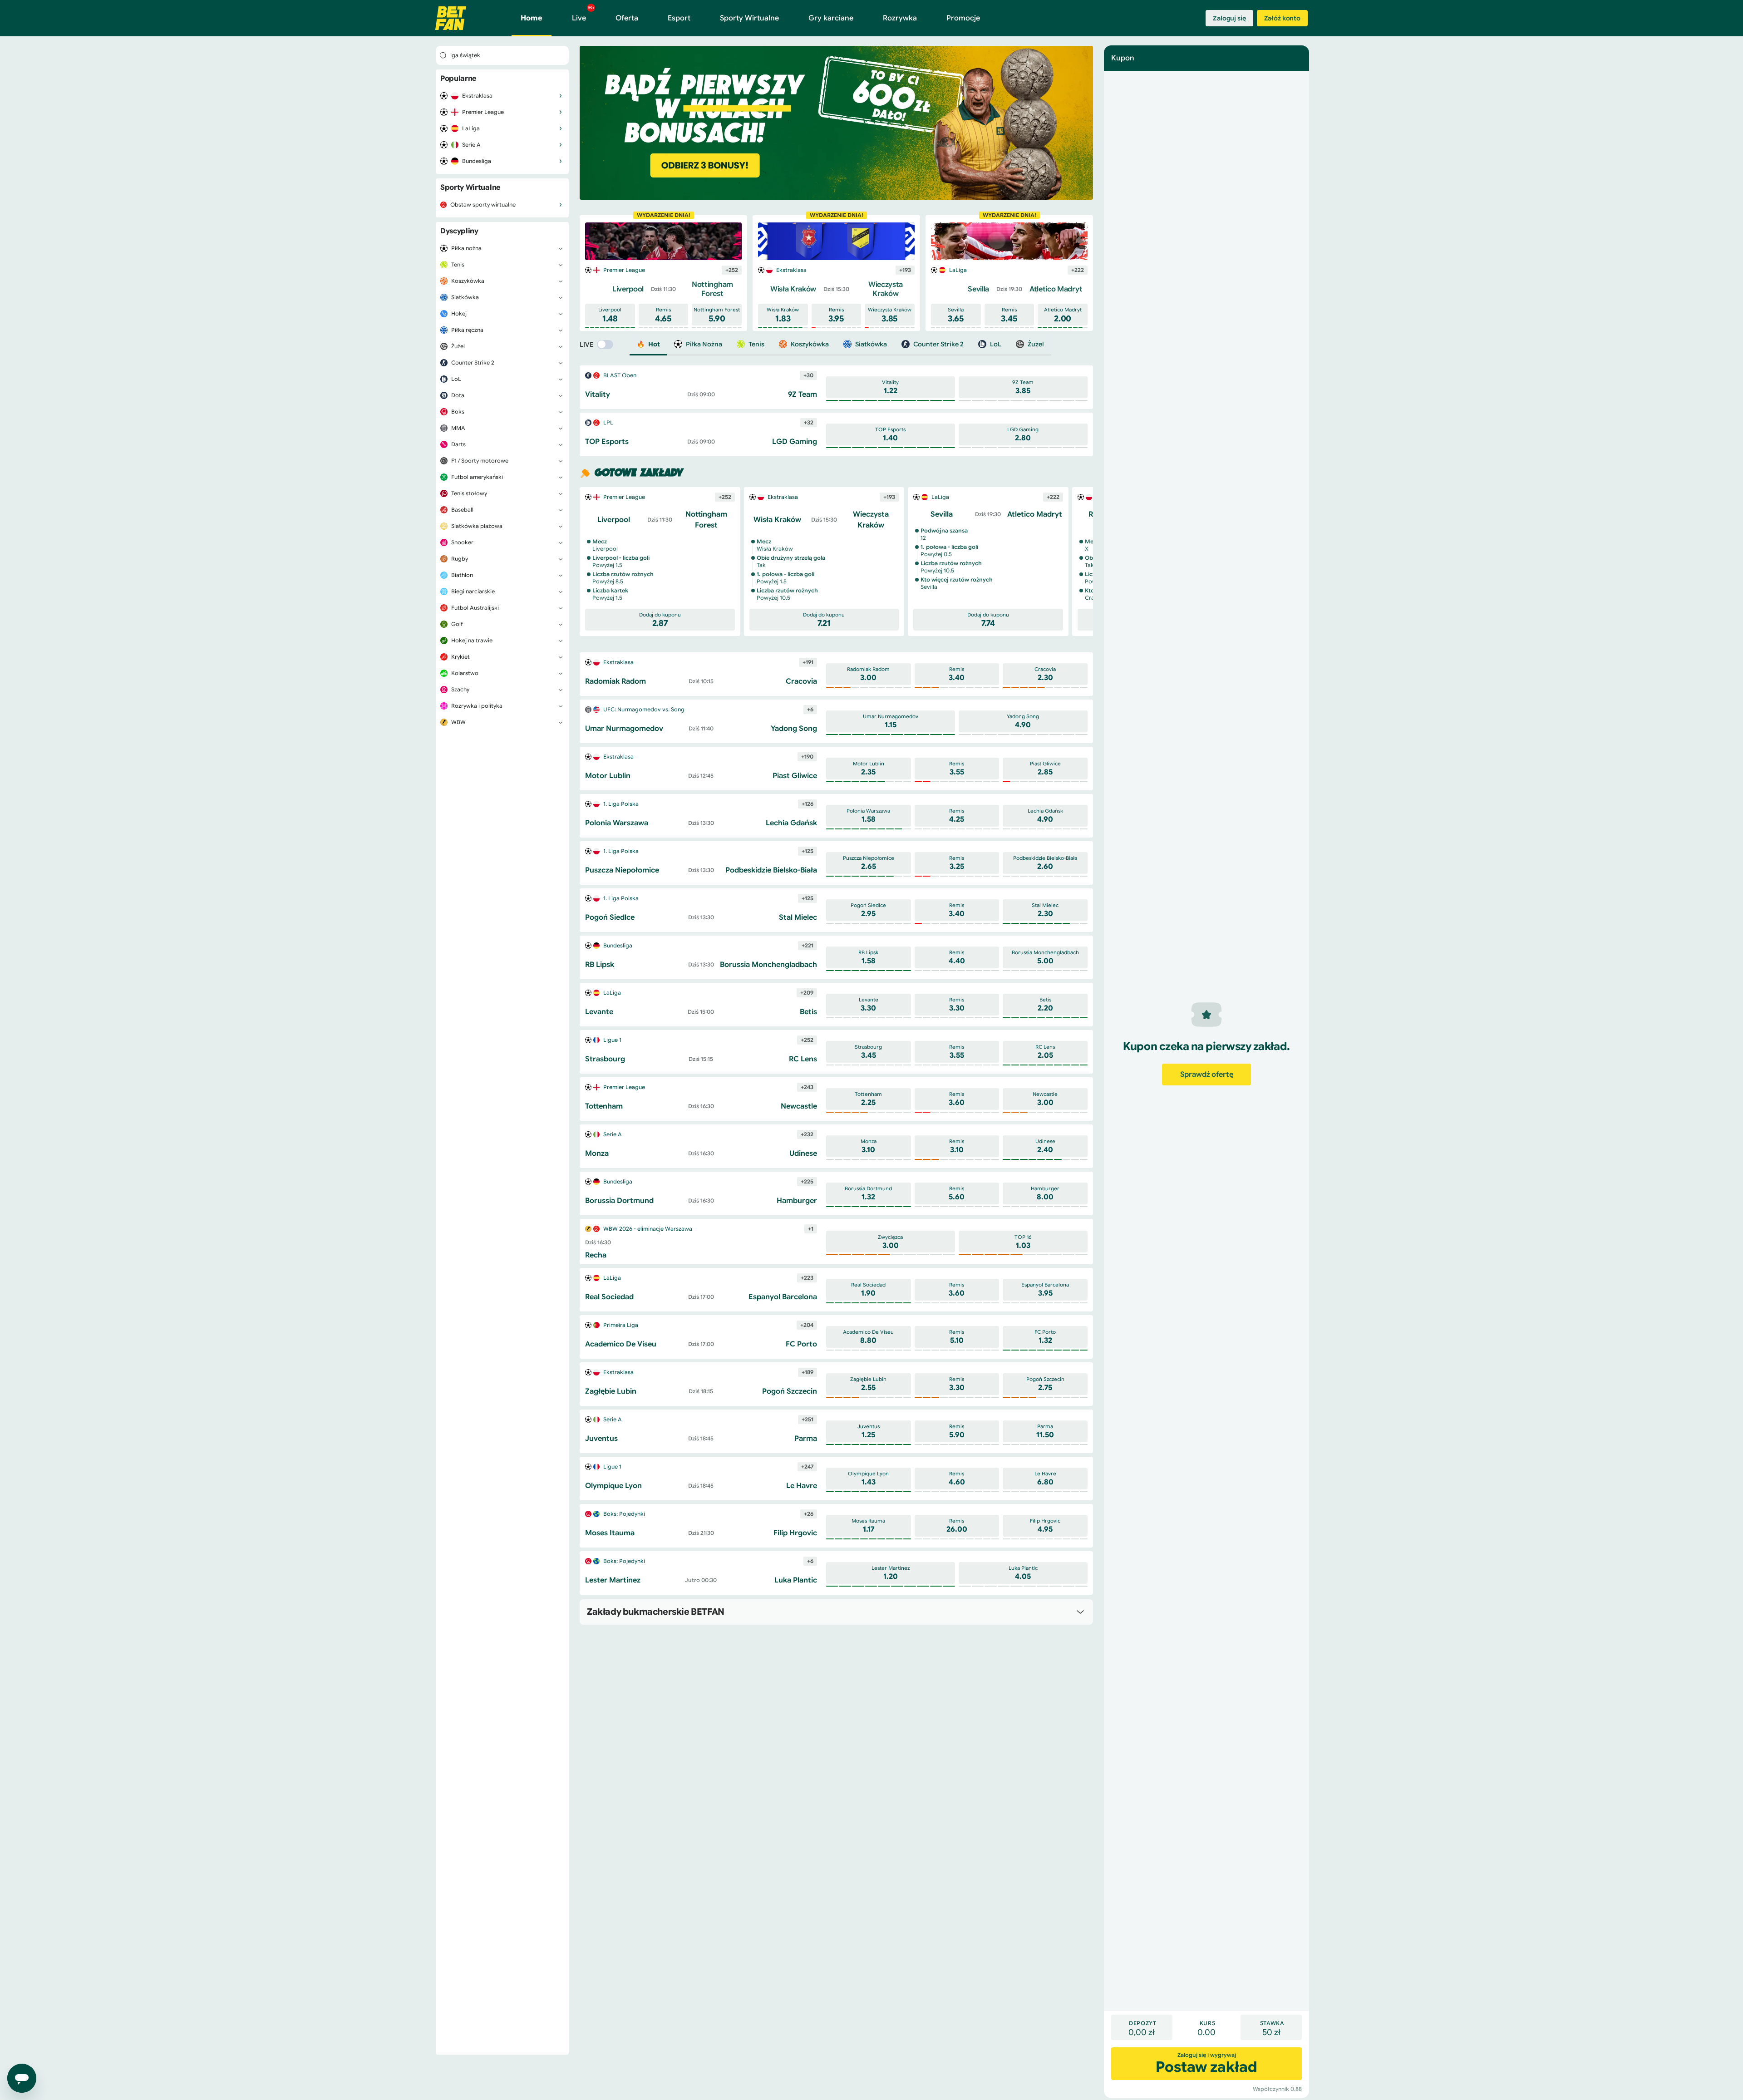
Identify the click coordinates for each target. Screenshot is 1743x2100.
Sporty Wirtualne (749, 18)
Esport (679, 18)
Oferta (627, 18)
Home (532, 18)
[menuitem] (502, 96)
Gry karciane (831, 18)
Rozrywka (900, 18)
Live (583, 14)
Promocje (963, 18)
